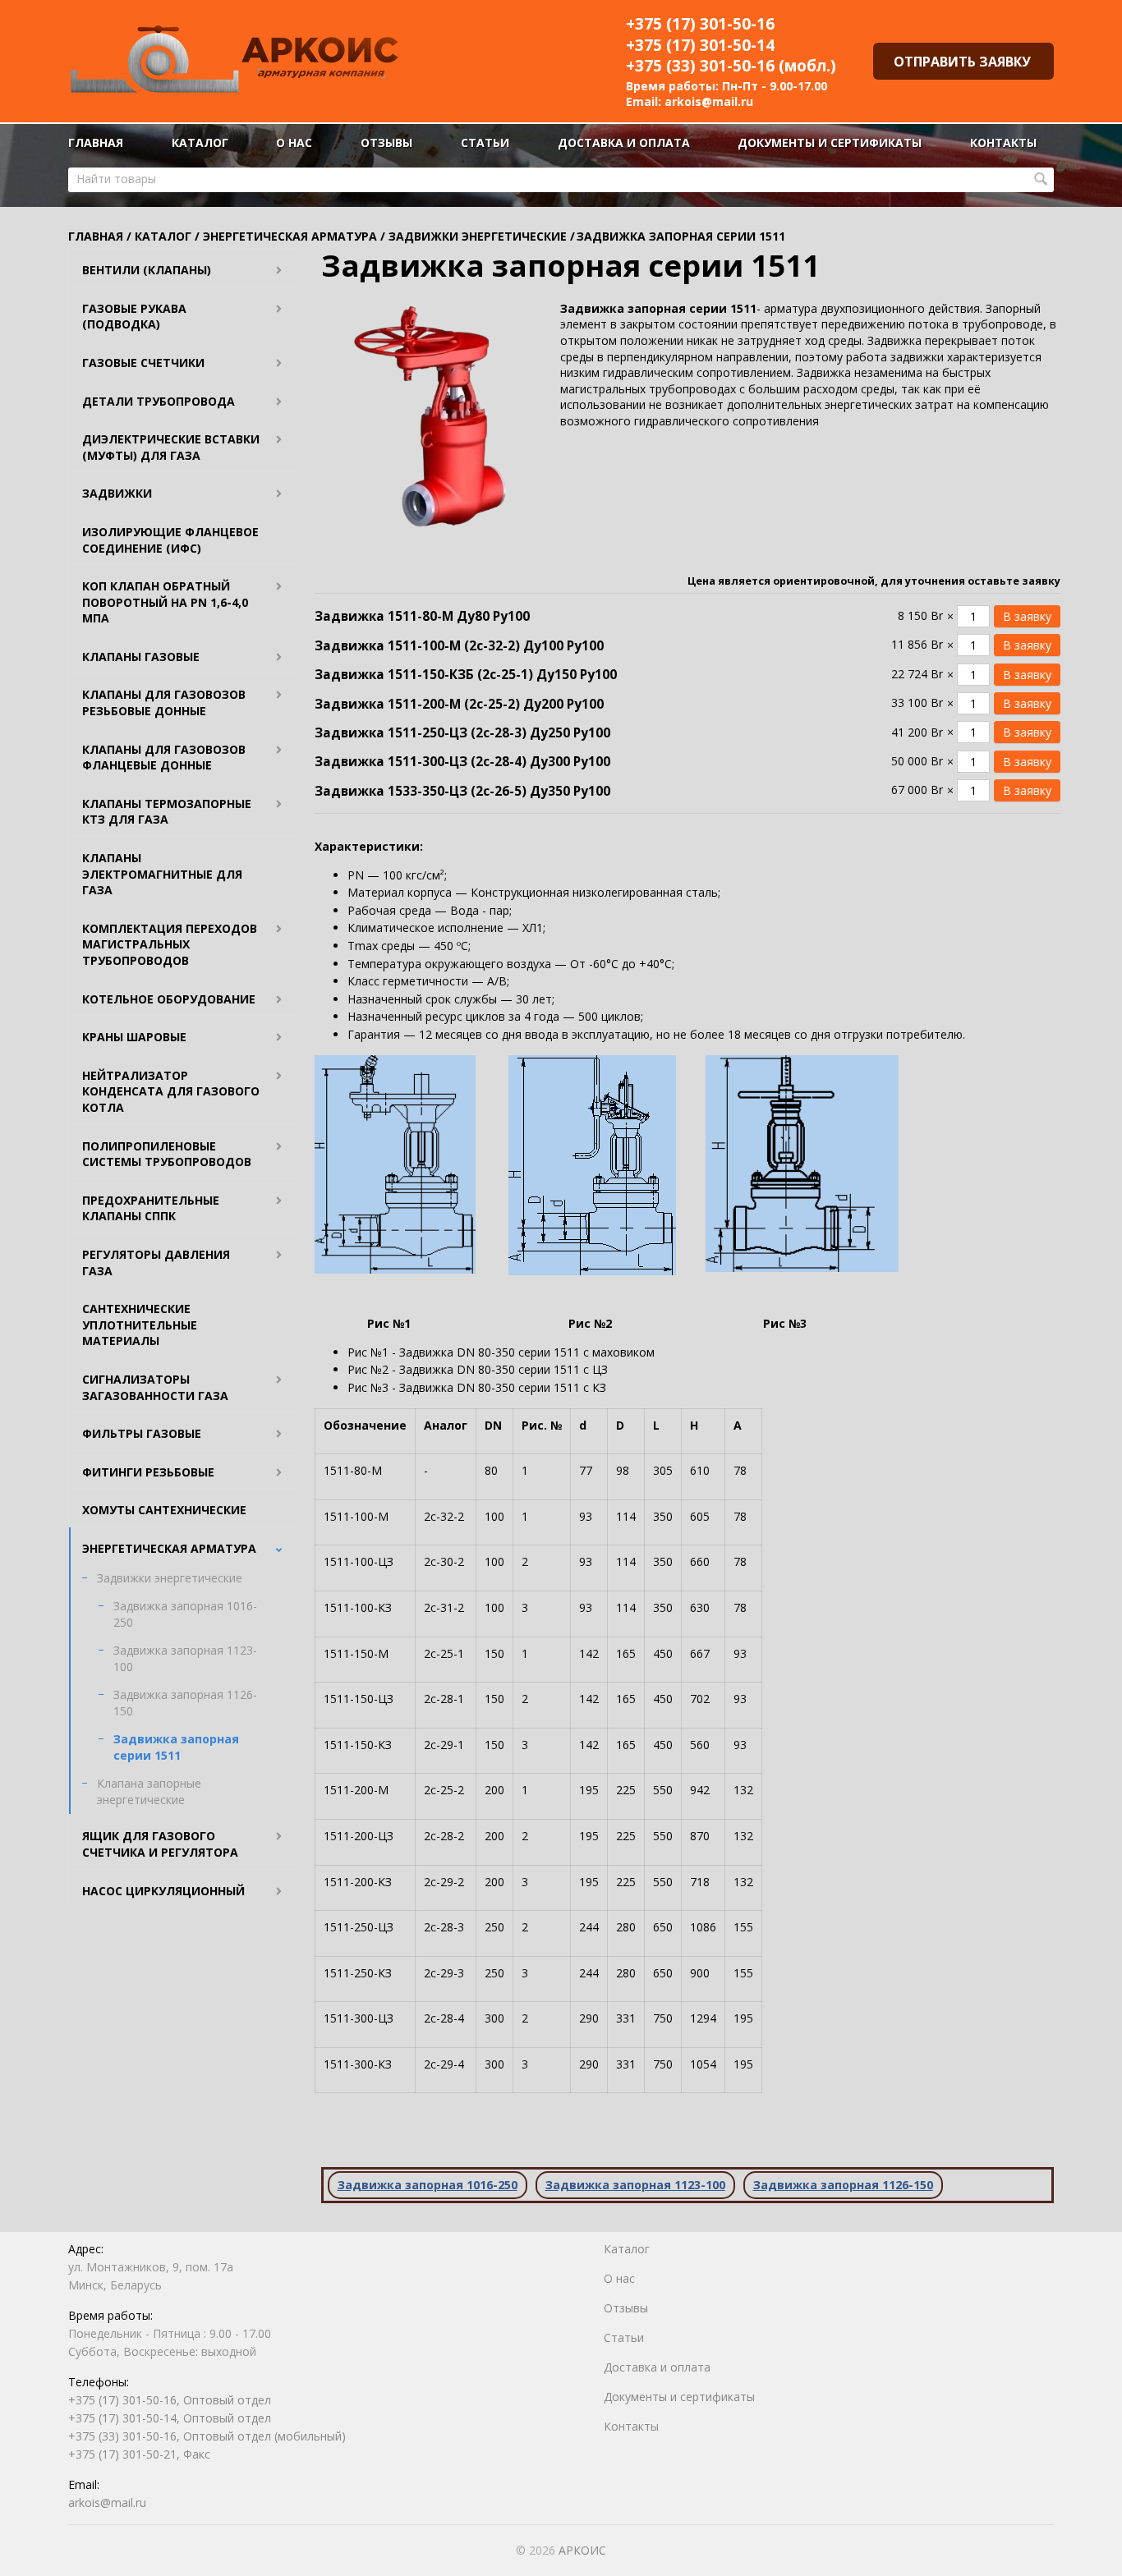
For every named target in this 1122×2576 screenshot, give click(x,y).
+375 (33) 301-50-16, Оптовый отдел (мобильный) (207, 2436)
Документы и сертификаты (830, 142)
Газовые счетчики (143, 363)
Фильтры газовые (142, 1433)
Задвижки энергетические (170, 1578)
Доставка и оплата (624, 142)
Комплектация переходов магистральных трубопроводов (170, 944)
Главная (96, 142)
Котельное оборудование (169, 999)
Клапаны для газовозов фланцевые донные (164, 758)
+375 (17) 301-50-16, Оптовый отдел (170, 2400)
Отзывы (386, 142)
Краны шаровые (134, 1037)
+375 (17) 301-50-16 (700, 24)
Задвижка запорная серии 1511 (176, 1747)
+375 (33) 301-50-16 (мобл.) (731, 66)
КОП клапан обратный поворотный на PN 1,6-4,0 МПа (165, 602)
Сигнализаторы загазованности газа (155, 1387)
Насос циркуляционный (163, 1891)
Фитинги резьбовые (148, 1472)
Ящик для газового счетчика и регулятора (160, 1844)
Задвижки (117, 493)
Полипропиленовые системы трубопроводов (167, 1154)
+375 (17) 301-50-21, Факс (139, 2454)
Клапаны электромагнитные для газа (162, 874)
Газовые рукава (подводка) (134, 317)
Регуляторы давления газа (156, 1263)
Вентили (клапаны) (147, 270)
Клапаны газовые (141, 657)
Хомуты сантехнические (164, 1510)
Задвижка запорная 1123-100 (185, 1658)
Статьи (485, 142)
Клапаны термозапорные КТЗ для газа (167, 812)
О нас (294, 142)
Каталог (200, 142)
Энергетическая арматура (169, 1548)
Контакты (1003, 142)
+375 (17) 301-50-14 (700, 45)
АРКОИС (582, 2550)
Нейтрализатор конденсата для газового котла (171, 1091)
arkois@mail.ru (709, 101)
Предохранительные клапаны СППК (151, 1208)
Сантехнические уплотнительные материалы (140, 1325)
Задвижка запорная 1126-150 (185, 1703)
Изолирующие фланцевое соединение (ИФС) (170, 540)
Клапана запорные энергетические (149, 1791)
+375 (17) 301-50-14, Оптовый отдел (170, 2418)
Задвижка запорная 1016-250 (185, 1614)
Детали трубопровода (159, 401)
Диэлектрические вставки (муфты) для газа (171, 447)
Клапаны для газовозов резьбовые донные (164, 703)
